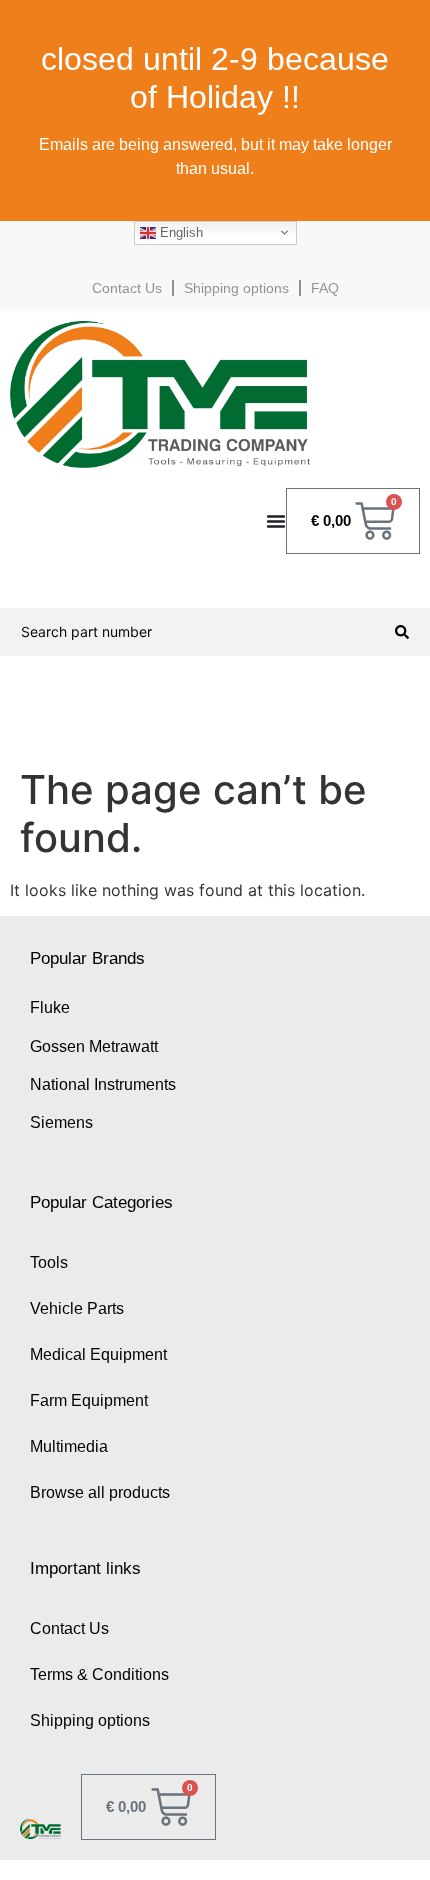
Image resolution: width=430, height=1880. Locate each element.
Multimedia (69, 1446)
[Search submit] (402, 632)
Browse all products (100, 1492)
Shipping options (236, 288)
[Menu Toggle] (276, 521)
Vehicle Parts (77, 1308)
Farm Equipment (89, 1400)
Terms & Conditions (99, 1674)
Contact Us (127, 288)
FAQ (325, 288)
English (179, 231)
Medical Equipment (98, 1354)
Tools (49, 1262)
